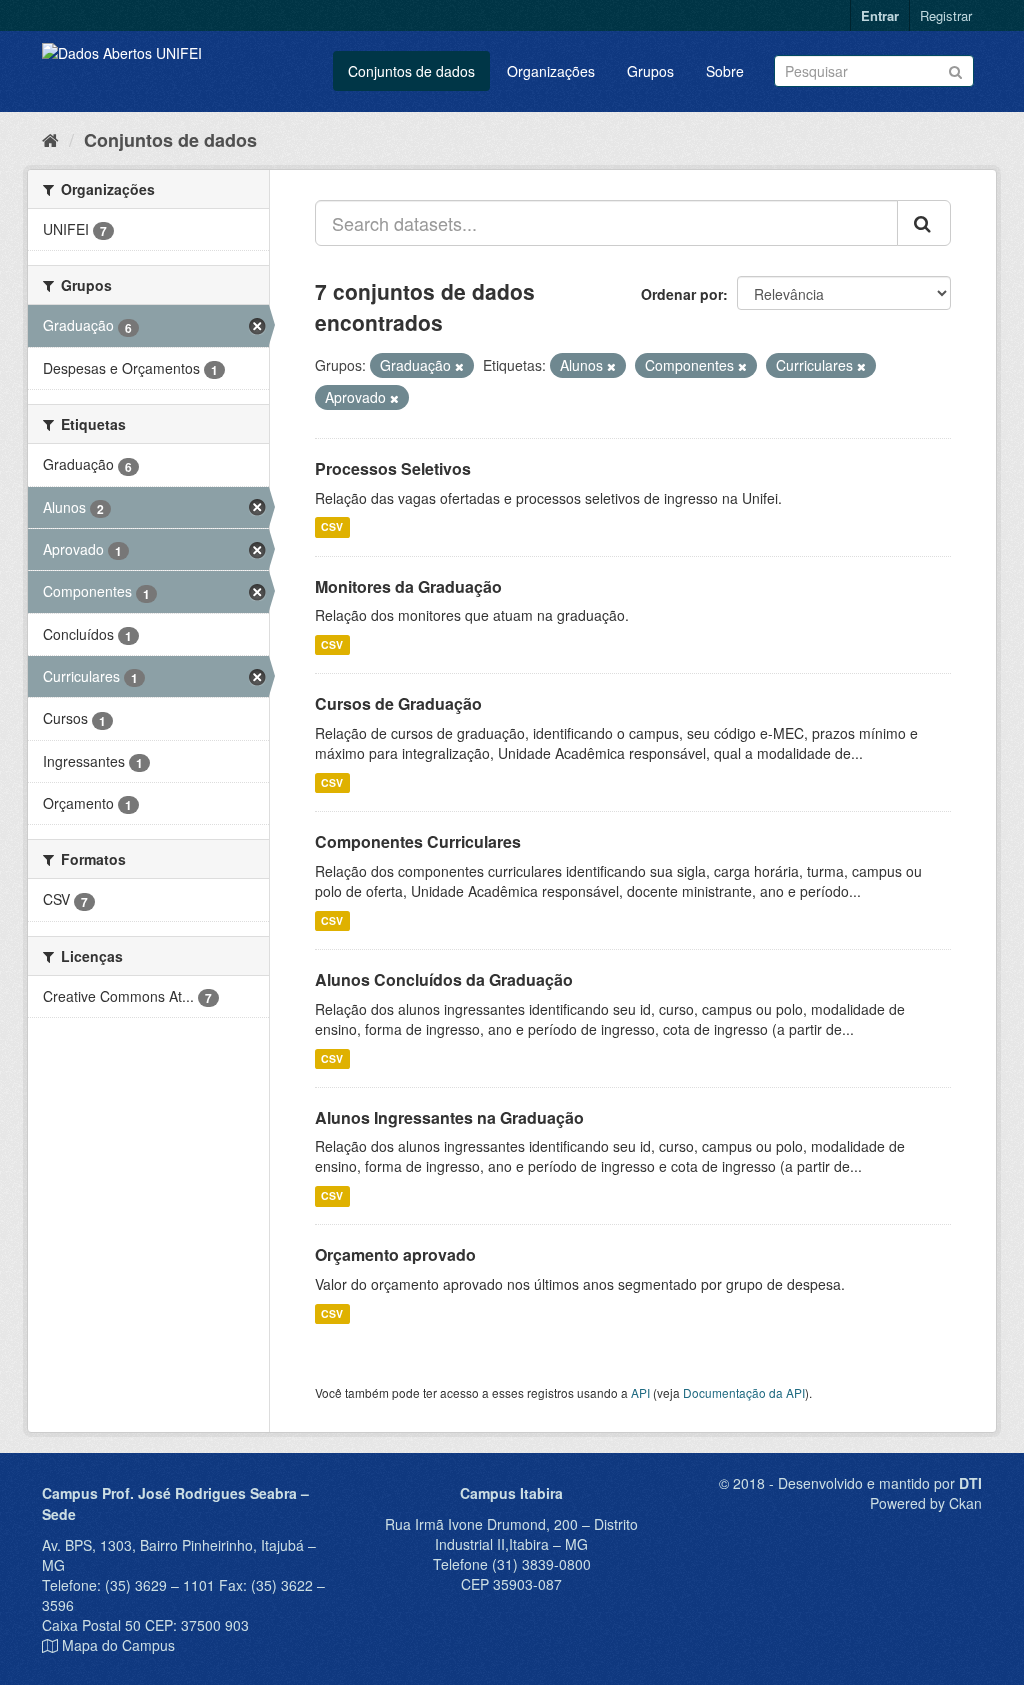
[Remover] (459, 366)
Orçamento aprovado (395, 1254)
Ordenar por (682, 294)
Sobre (725, 71)
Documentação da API (744, 1392)
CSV (332, 527)
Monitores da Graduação (408, 586)
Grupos (650, 71)
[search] (924, 223)
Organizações (551, 71)
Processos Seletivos (393, 468)
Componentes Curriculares (418, 841)
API (640, 1392)
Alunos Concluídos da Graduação (444, 979)
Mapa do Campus (118, 1645)
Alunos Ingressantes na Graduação (449, 1117)
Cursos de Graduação (398, 703)
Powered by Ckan (926, 1503)
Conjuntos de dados (411, 71)
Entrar (880, 15)
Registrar (946, 15)
